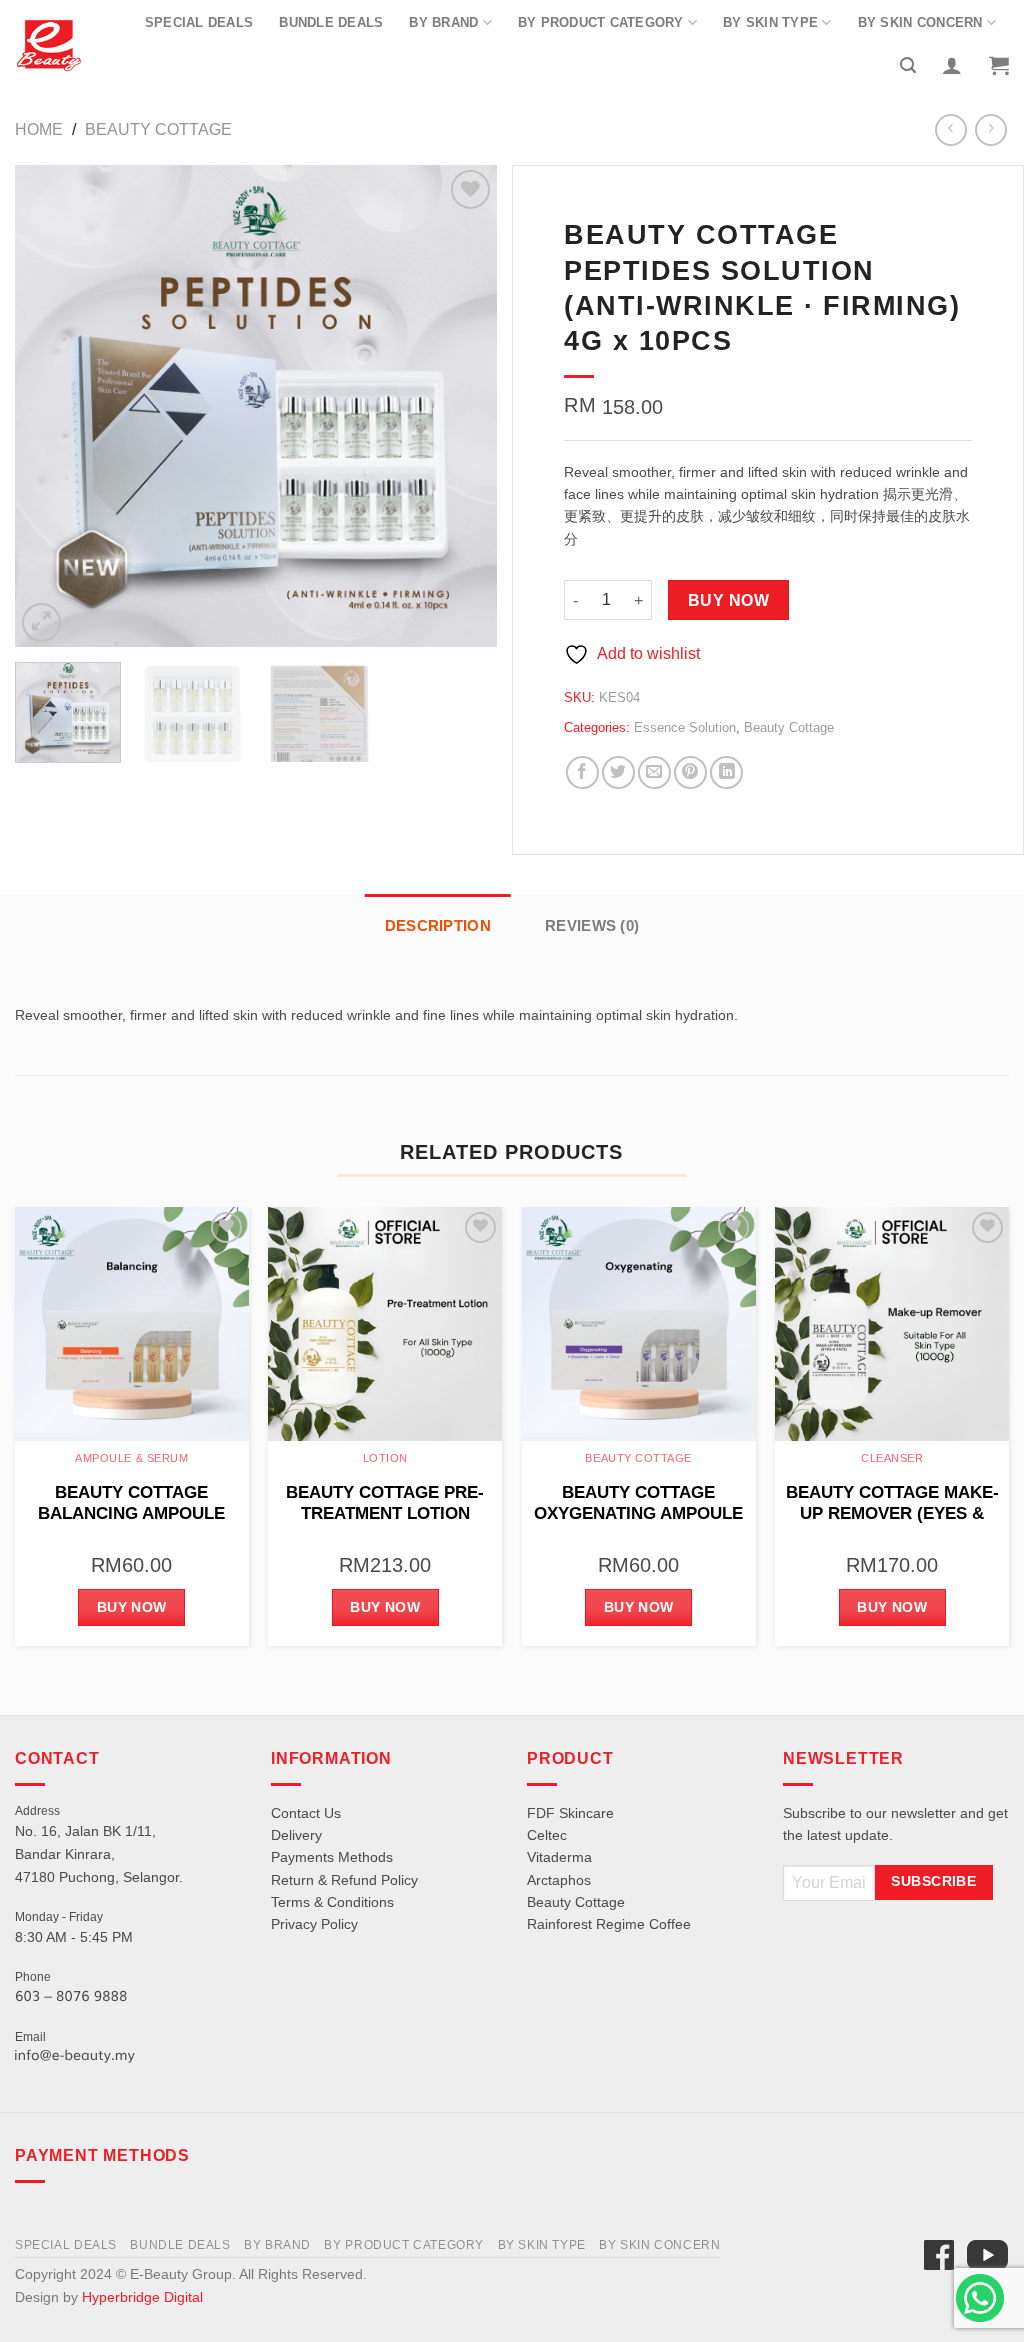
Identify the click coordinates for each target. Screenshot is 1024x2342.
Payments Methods (332, 1857)
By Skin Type (770, 22)
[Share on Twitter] (618, 772)
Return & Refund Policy (344, 1880)
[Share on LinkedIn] (726, 772)
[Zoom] (41, 622)
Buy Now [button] (132, 1607)
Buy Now (728, 600)
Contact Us (306, 1813)
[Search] (908, 65)
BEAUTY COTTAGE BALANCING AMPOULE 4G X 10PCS (131, 1504)
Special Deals (199, 22)
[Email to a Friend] (654, 772)
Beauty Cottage (158, 129)
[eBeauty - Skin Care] (49, 45)
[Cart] (999, 65)
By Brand (443, 22)
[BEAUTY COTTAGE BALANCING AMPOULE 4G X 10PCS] (132, 1324)
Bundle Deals (331, 22)
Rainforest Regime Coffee (609, 1924)
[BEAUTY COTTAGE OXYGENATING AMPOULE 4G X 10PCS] (639, 1324)
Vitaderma (559, 1857)
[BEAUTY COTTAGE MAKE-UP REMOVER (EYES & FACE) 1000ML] (892, 1324)
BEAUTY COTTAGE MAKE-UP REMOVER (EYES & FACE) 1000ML (892, 1504)
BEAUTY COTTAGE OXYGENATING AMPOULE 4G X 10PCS (638, 1504)
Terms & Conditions (332, 1902)
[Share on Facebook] (582, 772)
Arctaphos (559, 1880)
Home (39, 129)
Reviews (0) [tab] (592, 925)
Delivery (296, 1835)
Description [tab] (438, 925)
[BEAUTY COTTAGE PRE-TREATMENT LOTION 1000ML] (385, 1324)
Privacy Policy (314, 1924)
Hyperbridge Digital (142, 2297)
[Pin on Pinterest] (690, 772)
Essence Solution (685, 727)
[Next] (462, 406)
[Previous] (50, 406)
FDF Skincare (570, 1813)
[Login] (952, 65)
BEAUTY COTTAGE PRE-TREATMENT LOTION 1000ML (385, 1504)
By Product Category (601, 22)
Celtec (547, 1835)
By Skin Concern (920, 22)
